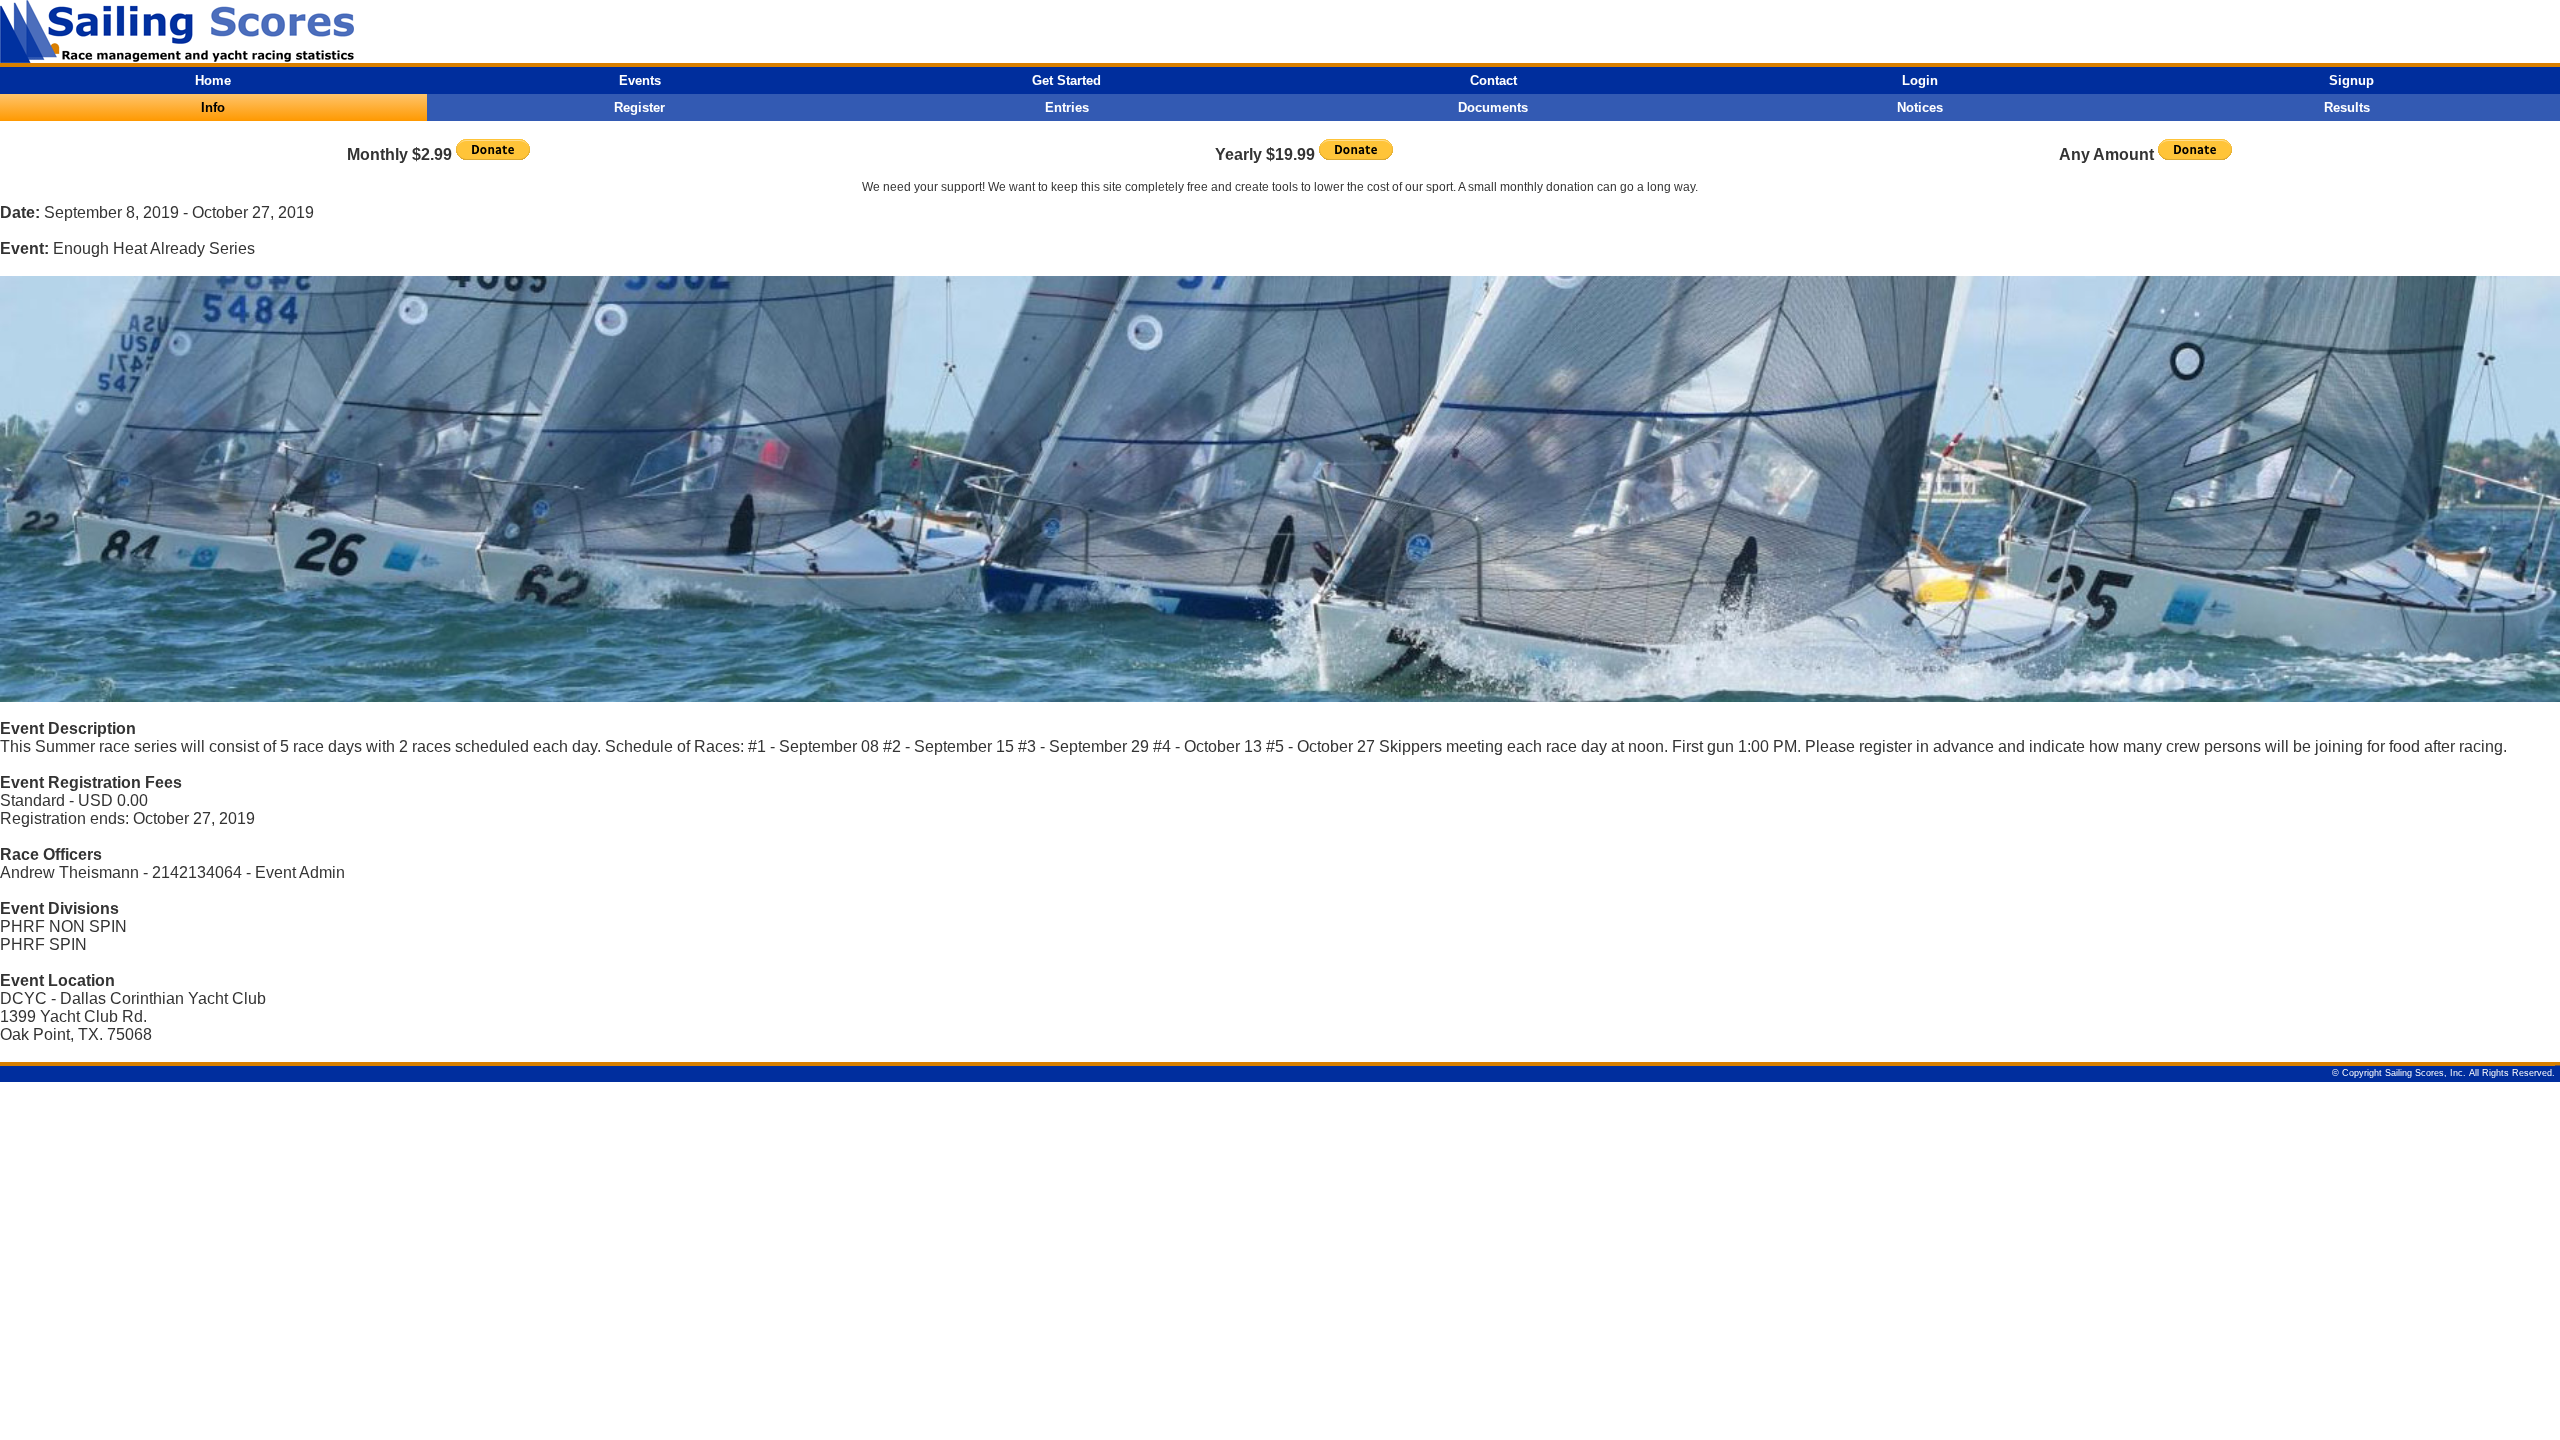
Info (213, 107)
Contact (1493, 80)
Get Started (1066, 80)
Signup (2351, 80)
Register (639, 107)
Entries (1067, 107)
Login (1920, 80)
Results (2347, 107)
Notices (1920, 107)
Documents (1493, 107)
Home (213, 80)
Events (640, 80)
